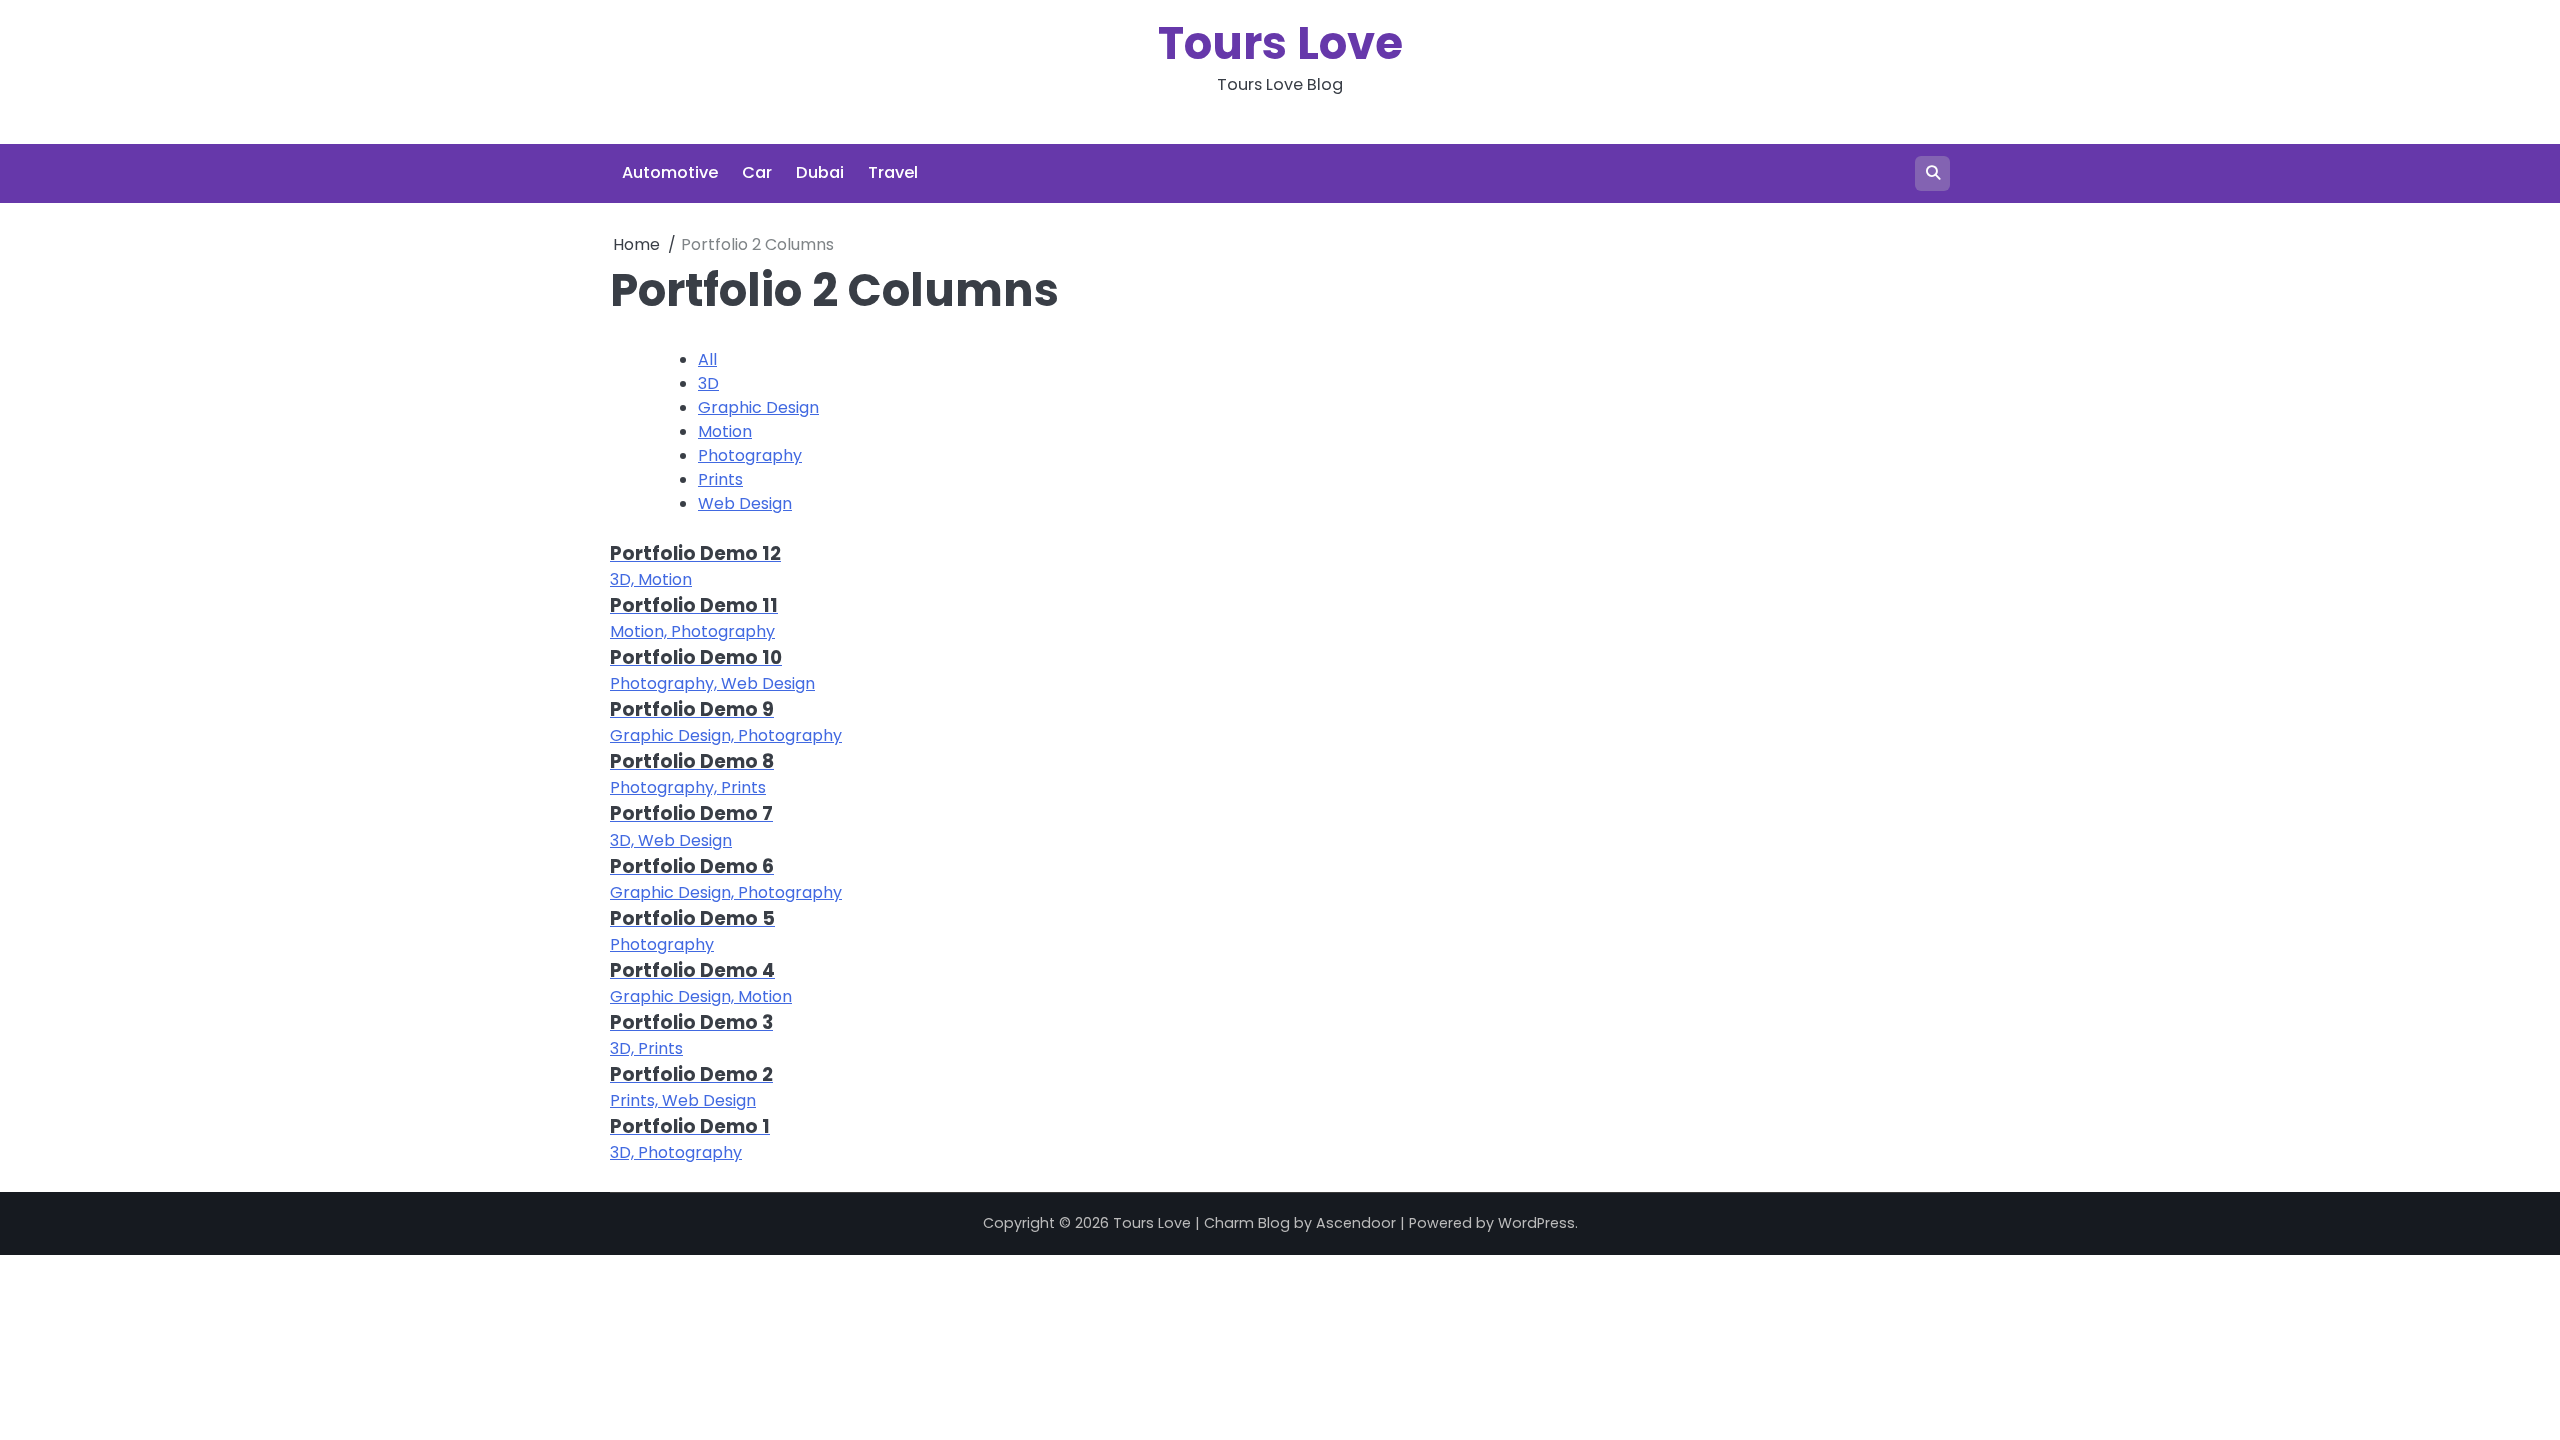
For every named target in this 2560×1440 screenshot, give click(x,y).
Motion (725, 431)
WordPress (1536, 1223)
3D (708, 383)
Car (757, 172)
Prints (720, 479)
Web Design (745, 503)
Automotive (670, 172)
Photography (750, 455)
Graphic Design (758, 407)
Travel (893, 172)
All (707, 359)
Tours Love (1280, 43)
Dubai (820, 172)
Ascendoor (1356, 1223)
